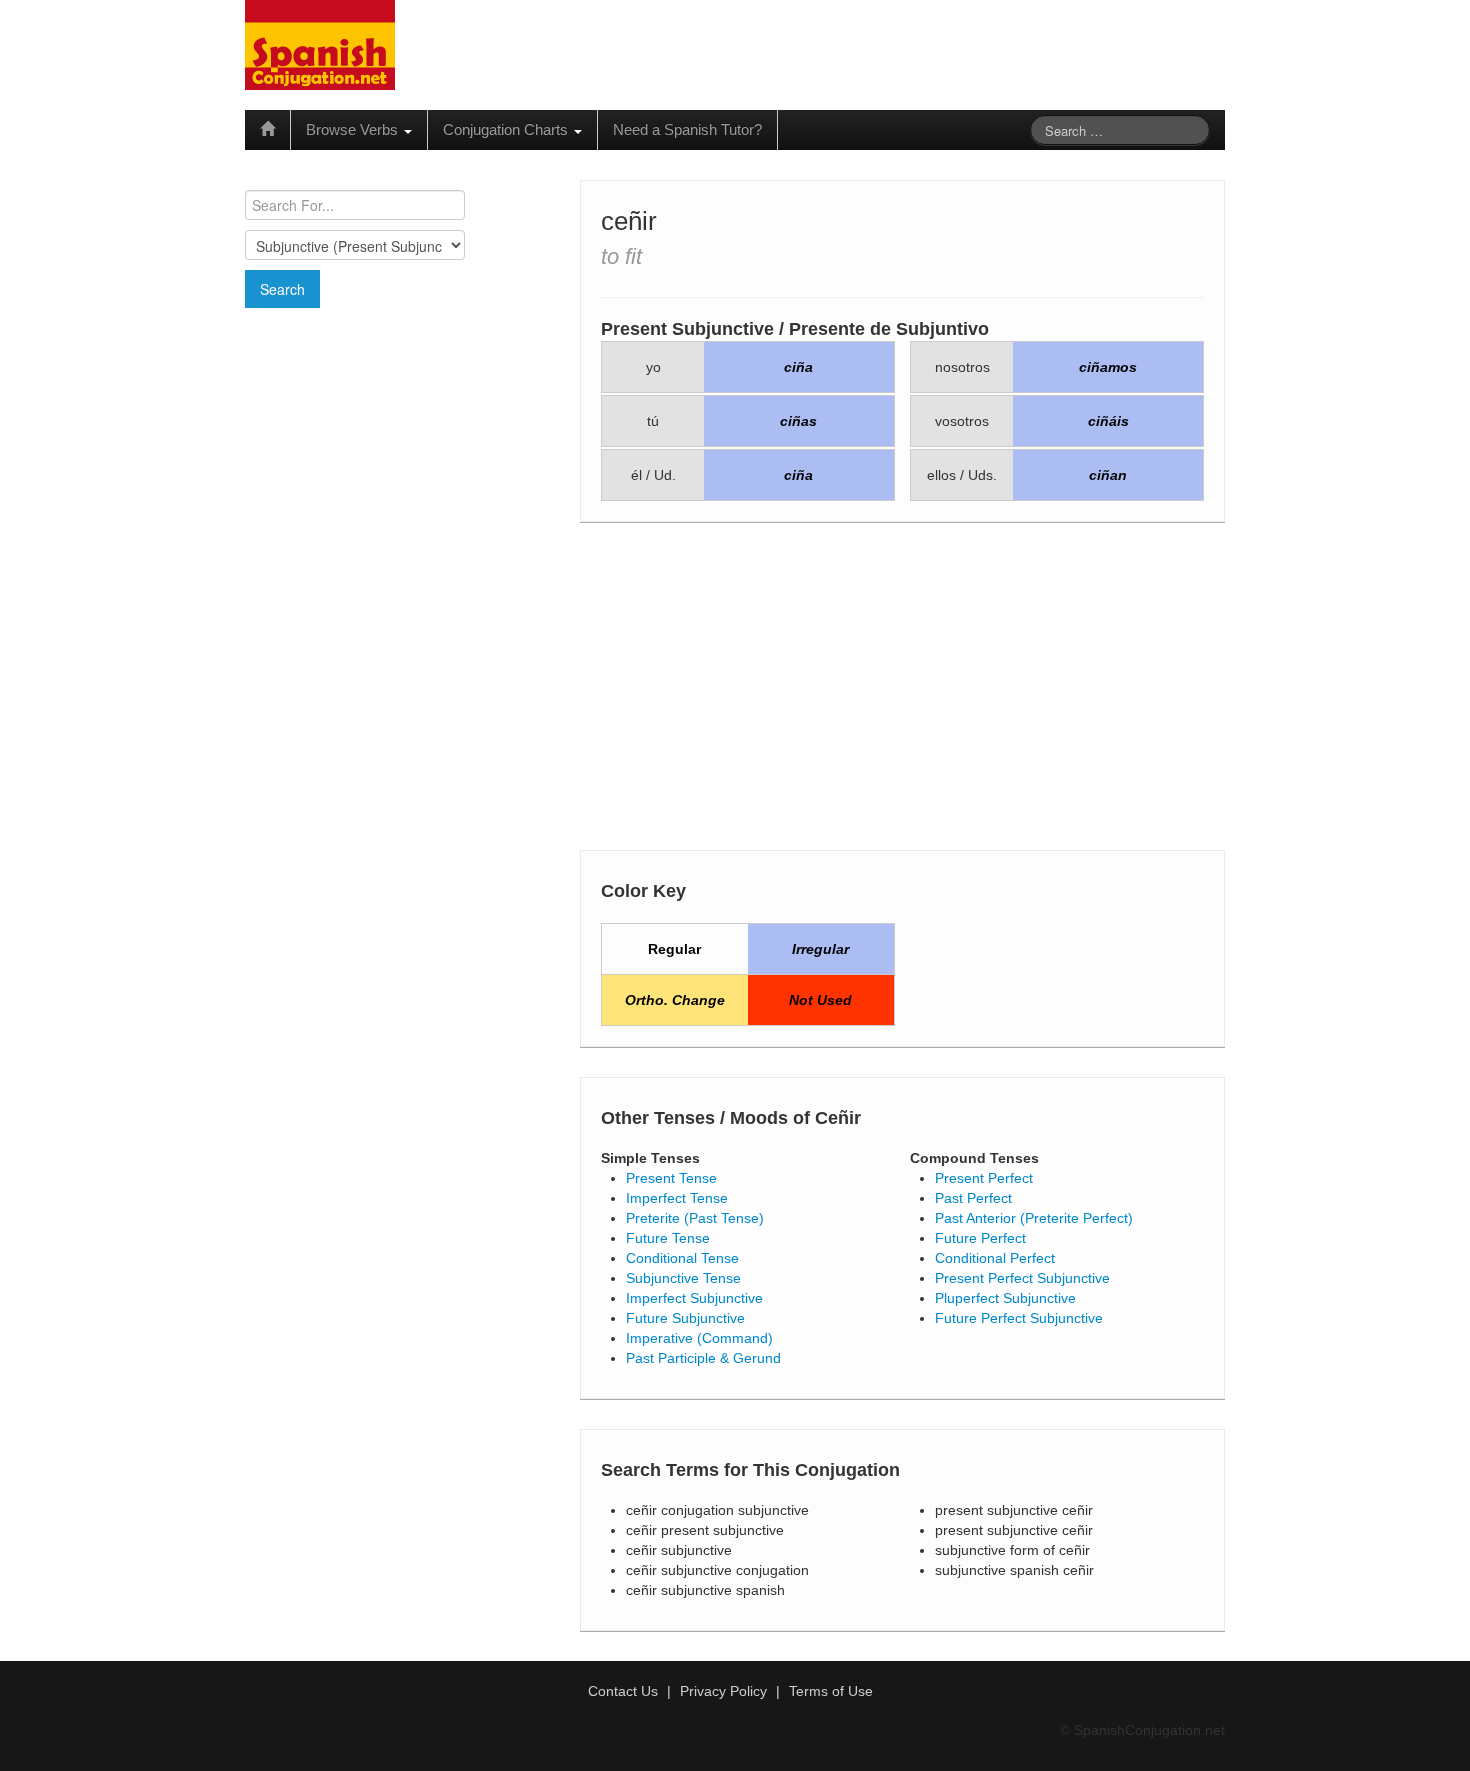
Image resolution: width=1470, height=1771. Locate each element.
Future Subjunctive (685, 1318)
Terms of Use (831, 1691)
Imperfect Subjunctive (694, 1298)
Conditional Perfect (995, 1258)
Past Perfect (973, 1198)
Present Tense (671, 1178)
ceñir (629, 221)
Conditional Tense (682, 1258)
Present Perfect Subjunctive (1022, 1278)
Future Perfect (980, 1238)
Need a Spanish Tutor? (687, 129)
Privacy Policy (723, 1691)
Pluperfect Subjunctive (1005, 1298)
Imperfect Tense (677, 1198)
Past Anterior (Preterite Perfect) (1034, 1218)
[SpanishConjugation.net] (320, 44)
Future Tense (668, 1238)
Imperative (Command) (699, 1338)
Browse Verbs (354, 129)
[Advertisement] (400, 453)
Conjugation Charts (507, 129)
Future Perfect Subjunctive (1019, 1318)
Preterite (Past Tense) (695, 1218)
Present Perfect (984, 1178)
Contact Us (623, 1691)
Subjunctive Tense (683, 1278)
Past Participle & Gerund (703, 1358)
